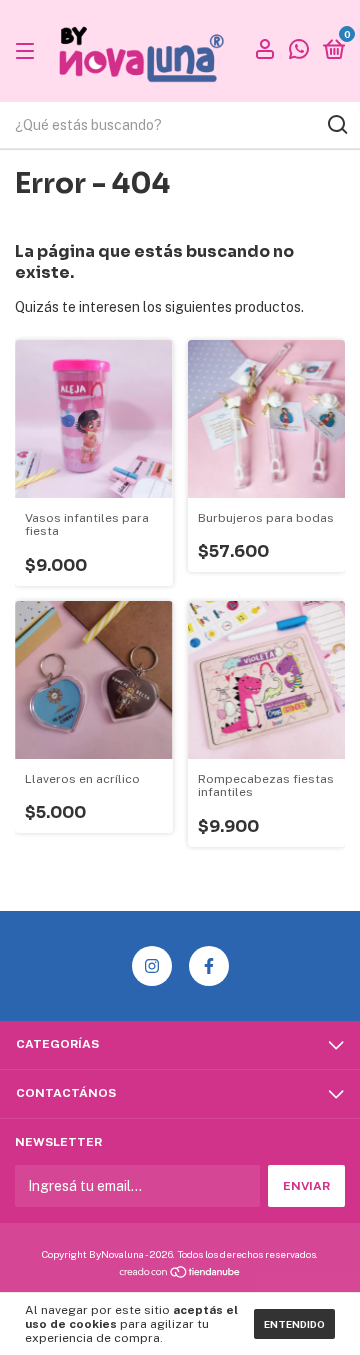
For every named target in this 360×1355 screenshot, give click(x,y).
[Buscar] (336, 125)
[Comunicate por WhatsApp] (299, 53)
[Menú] (28, 52)
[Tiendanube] (180, 1274)
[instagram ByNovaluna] (152, 966)
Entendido (294, 1324)
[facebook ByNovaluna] (209, 966)
